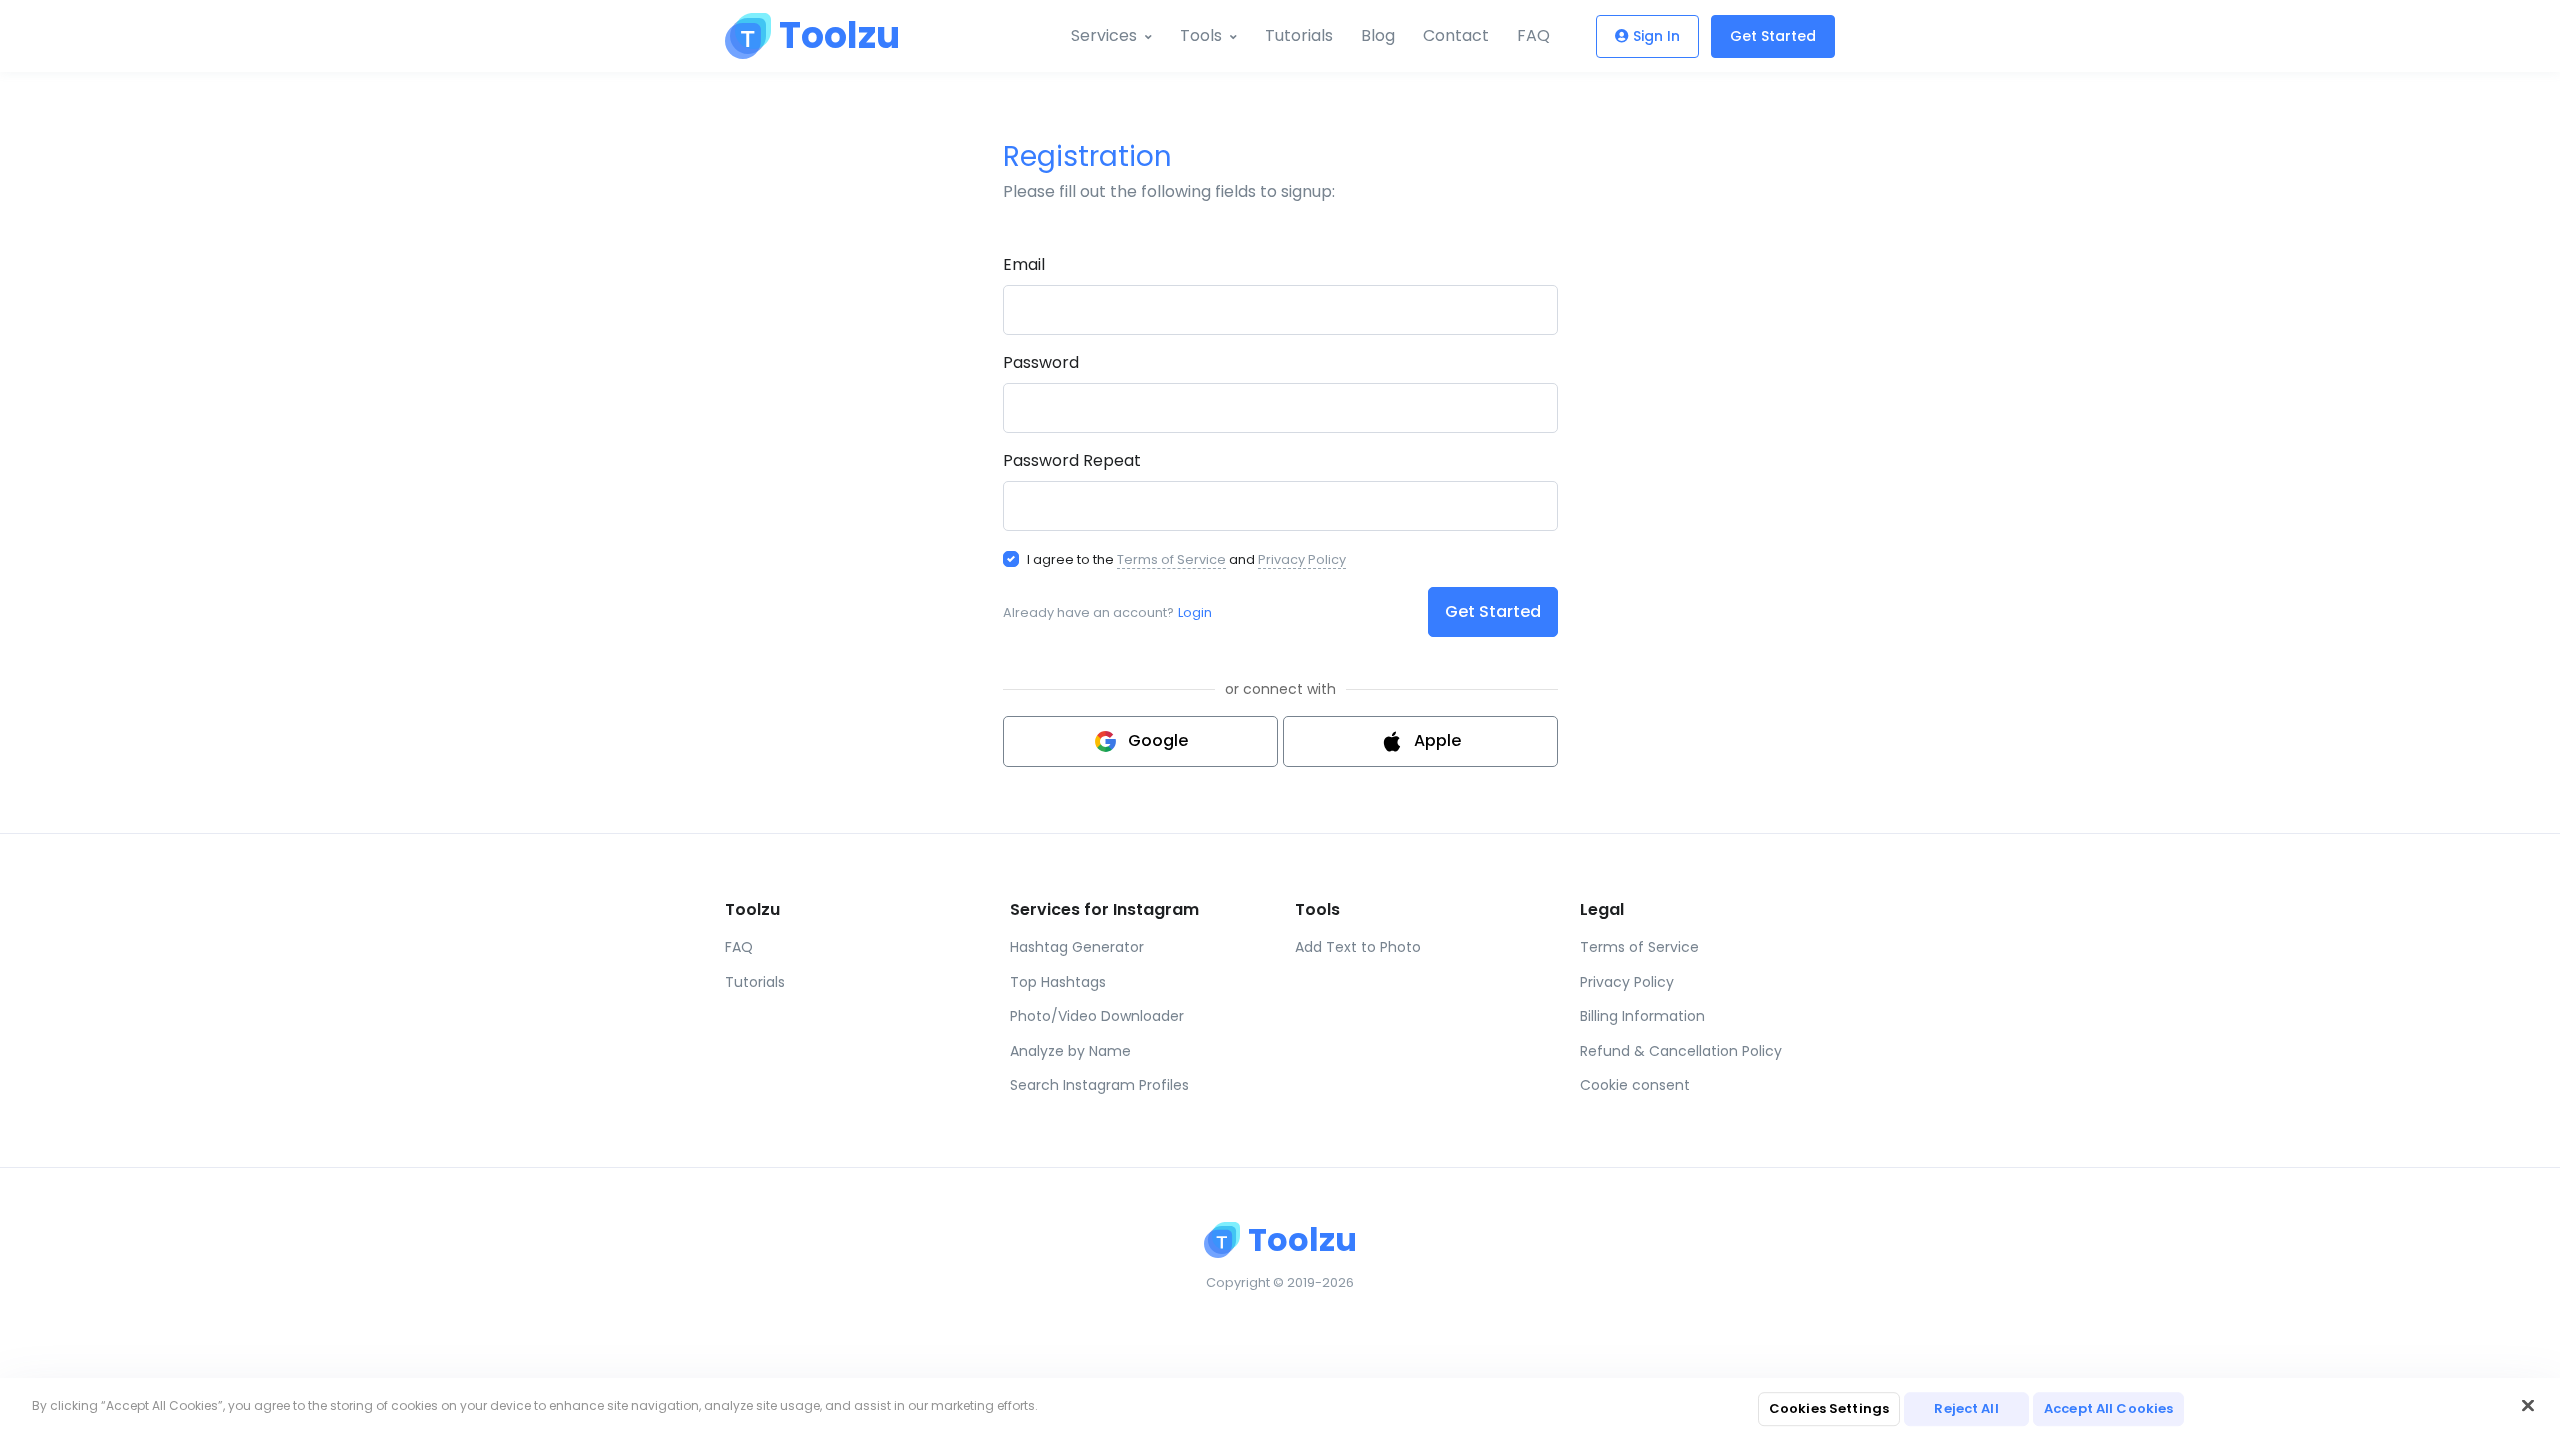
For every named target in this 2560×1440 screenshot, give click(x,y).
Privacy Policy (1302, 559)
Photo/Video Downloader (1097, 1016)
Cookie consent (1635, 1085)
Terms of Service (1171, 559)
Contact (1456, 35)
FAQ (1533, 35)
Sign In (1656, 36)
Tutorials (1299, 35)
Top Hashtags (1058, 982)
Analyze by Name (1070, 1051)
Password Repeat (1072, 460)
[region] (1280, 1409)
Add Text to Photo (1358, 947)
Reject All (1966, 1408)
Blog (1378, 35)
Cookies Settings (1829, 1408)
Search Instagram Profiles (1099, 1085)
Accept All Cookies (2108, 1408)
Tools (1201, 35)
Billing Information (1642, 1016)
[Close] (2528, 1406)
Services (1104, 35)
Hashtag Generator (1077, 947)
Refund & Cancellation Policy (1681, 1051)
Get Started (1773, 36)
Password (1041, 362)
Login (1195, 612)
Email (1024, 264)
